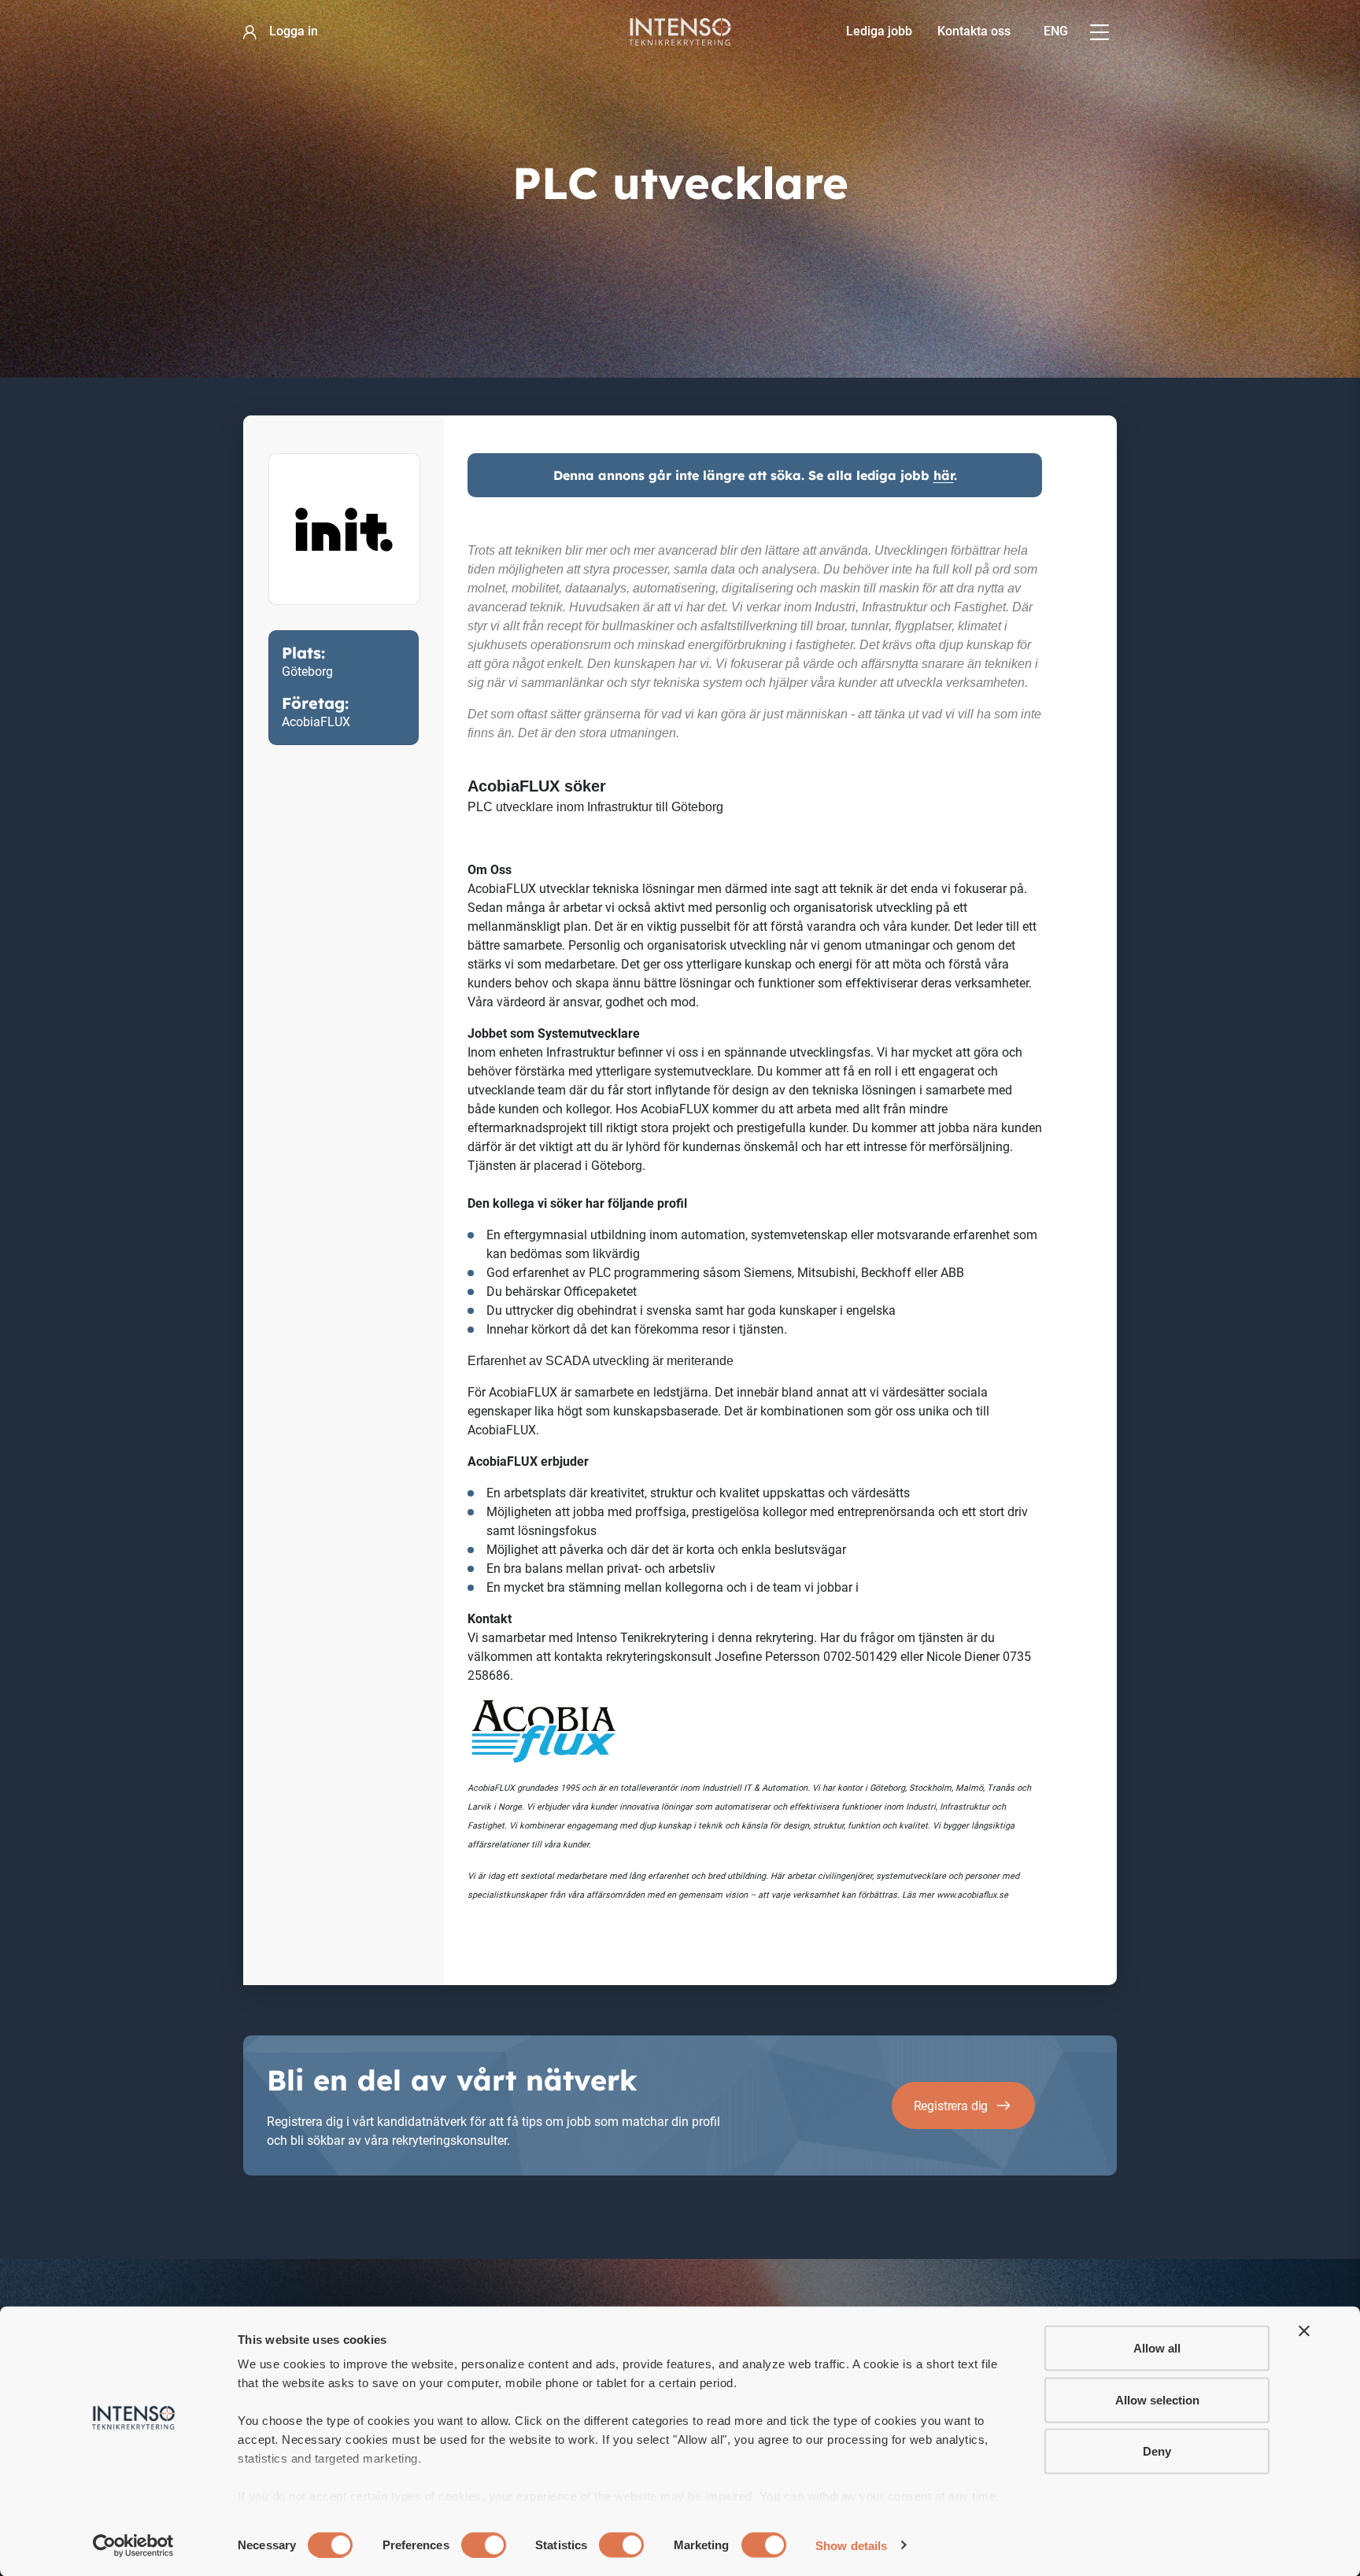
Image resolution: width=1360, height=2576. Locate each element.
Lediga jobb (879, 31)
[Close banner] (1304, 2331)
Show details (851, 2545)
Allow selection (1157, 2399)
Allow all (1157, 2348)
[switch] (484, 2545)
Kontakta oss (974, 31)
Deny (1157, 2451)
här (944, 475)
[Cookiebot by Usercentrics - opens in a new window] (133, 2545)
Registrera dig (951, 2106)
